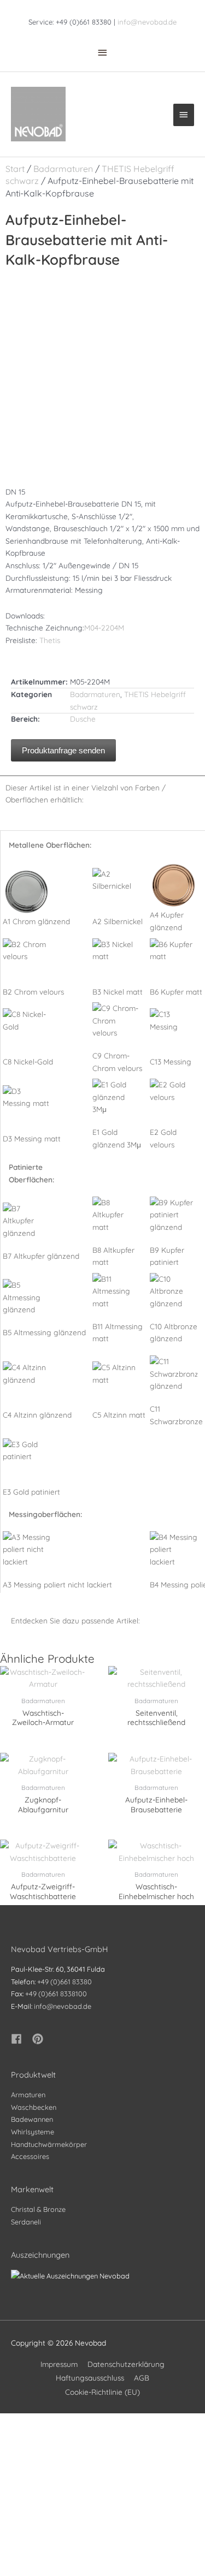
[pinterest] (39, 2039)
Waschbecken (34, 2107)
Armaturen (28, 2095)
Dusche (83, 719)
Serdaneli (26, 2222)
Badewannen (32, 2119)
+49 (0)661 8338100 (56, 1994)
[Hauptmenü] (184, 115)
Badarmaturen (63, 169)
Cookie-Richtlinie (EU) (102, 2392)
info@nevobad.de (147, 22)
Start (15, 169)
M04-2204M (104, 627)
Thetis (50, 640)
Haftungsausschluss (90, 2378)
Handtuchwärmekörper (49, 2144)
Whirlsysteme (33, 2132)
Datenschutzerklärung (126, 2364)
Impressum (59, 2364)
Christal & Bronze (38, 2209)
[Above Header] (103, 52)
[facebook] (21, 2039)
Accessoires (30, 2156)
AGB (142, 2378)
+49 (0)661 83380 (65, 1982)
